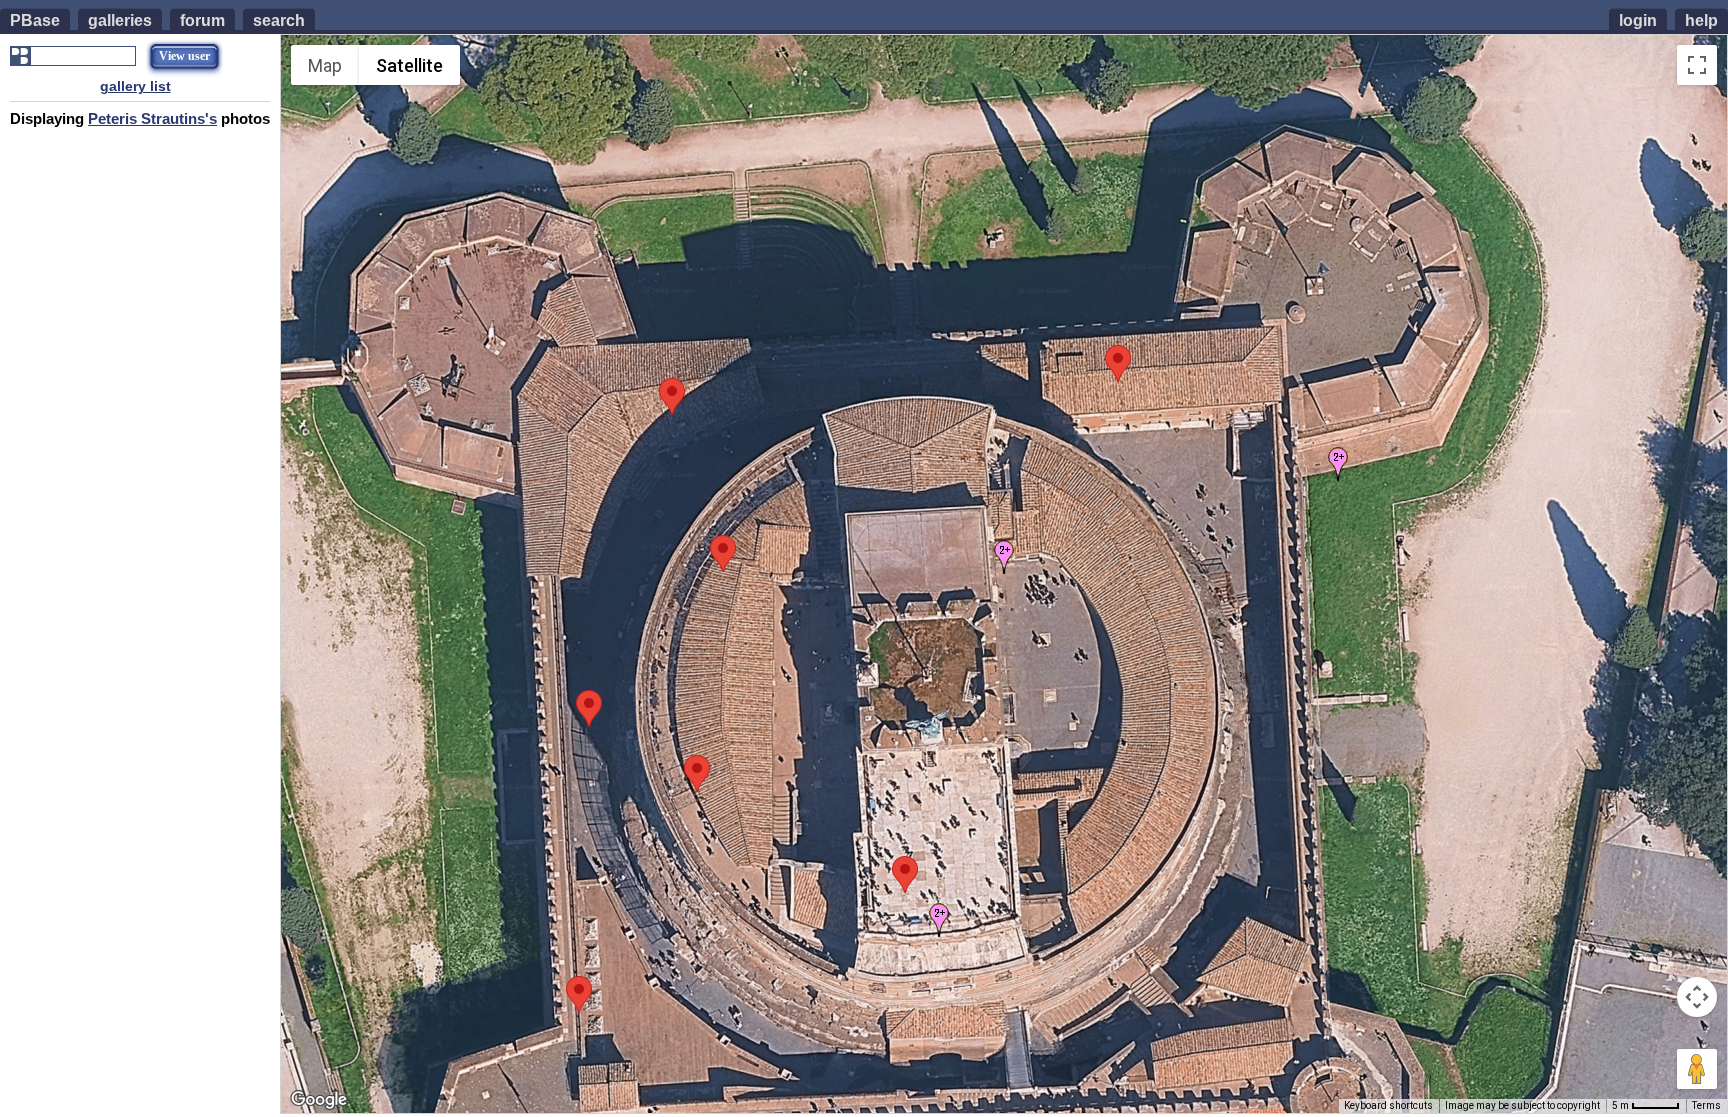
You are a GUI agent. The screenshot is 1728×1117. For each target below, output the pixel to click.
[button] (1118, 363)
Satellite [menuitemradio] (409, 65)
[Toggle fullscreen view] (1697, 65)
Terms (1706, 1105)
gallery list (135, 86)
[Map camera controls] (1697, 997)
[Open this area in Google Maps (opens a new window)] (319, 1100)
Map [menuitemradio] (325, 65)
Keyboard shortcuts (1388, 1105)
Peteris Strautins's (152, 118)
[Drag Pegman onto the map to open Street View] (1697, 1069)
